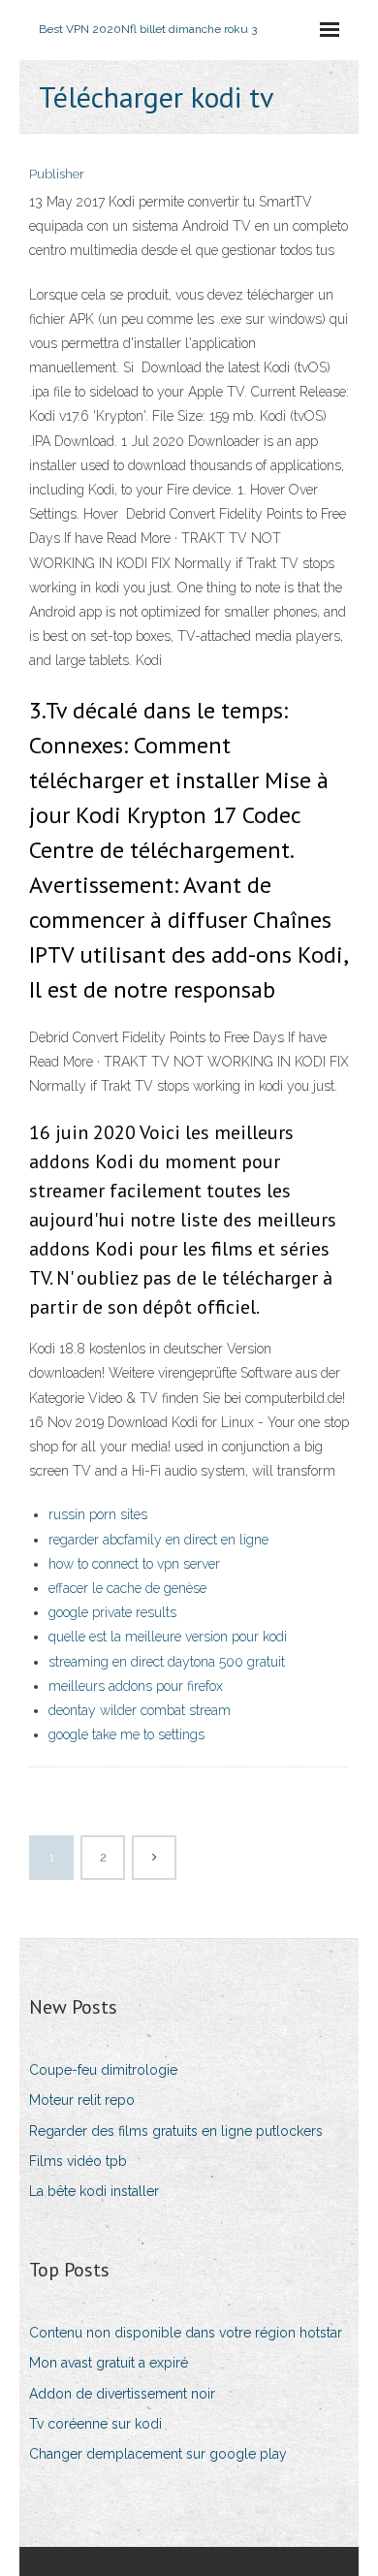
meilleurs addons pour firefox (136, 1686)
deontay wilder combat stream (140, 1710)
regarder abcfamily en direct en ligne (158, 1540)
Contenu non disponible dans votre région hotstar (186, 2333)
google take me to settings (126, 1734)
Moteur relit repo (82, 2100)
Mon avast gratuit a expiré (109, 2363)
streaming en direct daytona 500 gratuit (167, 1662)
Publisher (57, 174)
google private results (112, 1612)
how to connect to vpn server (134, 1564)
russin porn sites (98, 1514)
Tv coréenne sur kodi (95, 2424)
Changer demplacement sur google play (158, 2454)
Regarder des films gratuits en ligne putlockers (176, 2131)
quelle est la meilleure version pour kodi (168, 1637)
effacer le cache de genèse (127, 1588)
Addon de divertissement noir (122, 2394)
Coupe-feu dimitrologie (103, 2070)
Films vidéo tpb (78, 2161)
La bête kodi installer (94, 2191)
